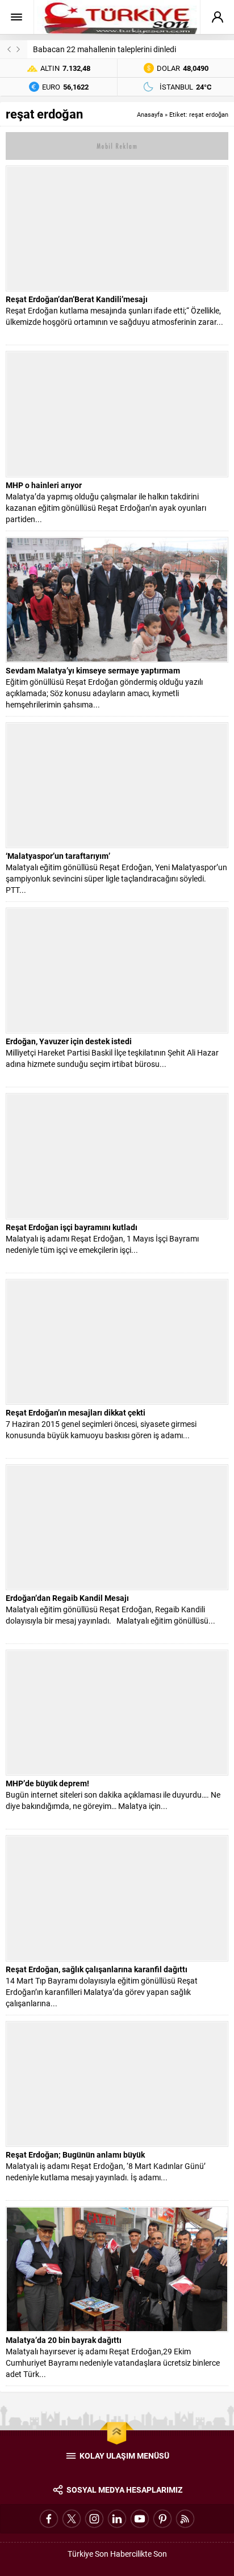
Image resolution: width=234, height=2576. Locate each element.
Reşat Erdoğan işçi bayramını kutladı (72, 1227)
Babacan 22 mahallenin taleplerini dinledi (105, 49)
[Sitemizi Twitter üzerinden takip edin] (72, 2519)
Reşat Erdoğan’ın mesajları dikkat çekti (76, 1412)
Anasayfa (150, 114)
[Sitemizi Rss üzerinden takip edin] (185, 2519)
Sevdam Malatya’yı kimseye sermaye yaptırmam (93, 670)
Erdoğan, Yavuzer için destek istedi (69, 1041)
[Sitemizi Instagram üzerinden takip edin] (94, 2519)
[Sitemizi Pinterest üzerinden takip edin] (162, 2519)
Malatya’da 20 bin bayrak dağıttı (64, 2340)
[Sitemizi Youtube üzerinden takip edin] (140, 2519)
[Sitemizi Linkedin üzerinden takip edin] (117, 2519)
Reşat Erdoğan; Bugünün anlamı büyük (75, 2155)
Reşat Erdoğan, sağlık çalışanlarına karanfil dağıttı (97, 1969)
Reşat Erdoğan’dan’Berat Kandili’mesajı (77, 299)
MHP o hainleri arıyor (44, 485)
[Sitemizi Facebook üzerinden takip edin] (49, 2519)
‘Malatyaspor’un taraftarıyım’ (58, 856)
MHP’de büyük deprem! (47, 1783)
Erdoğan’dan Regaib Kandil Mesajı (67, 1598)
